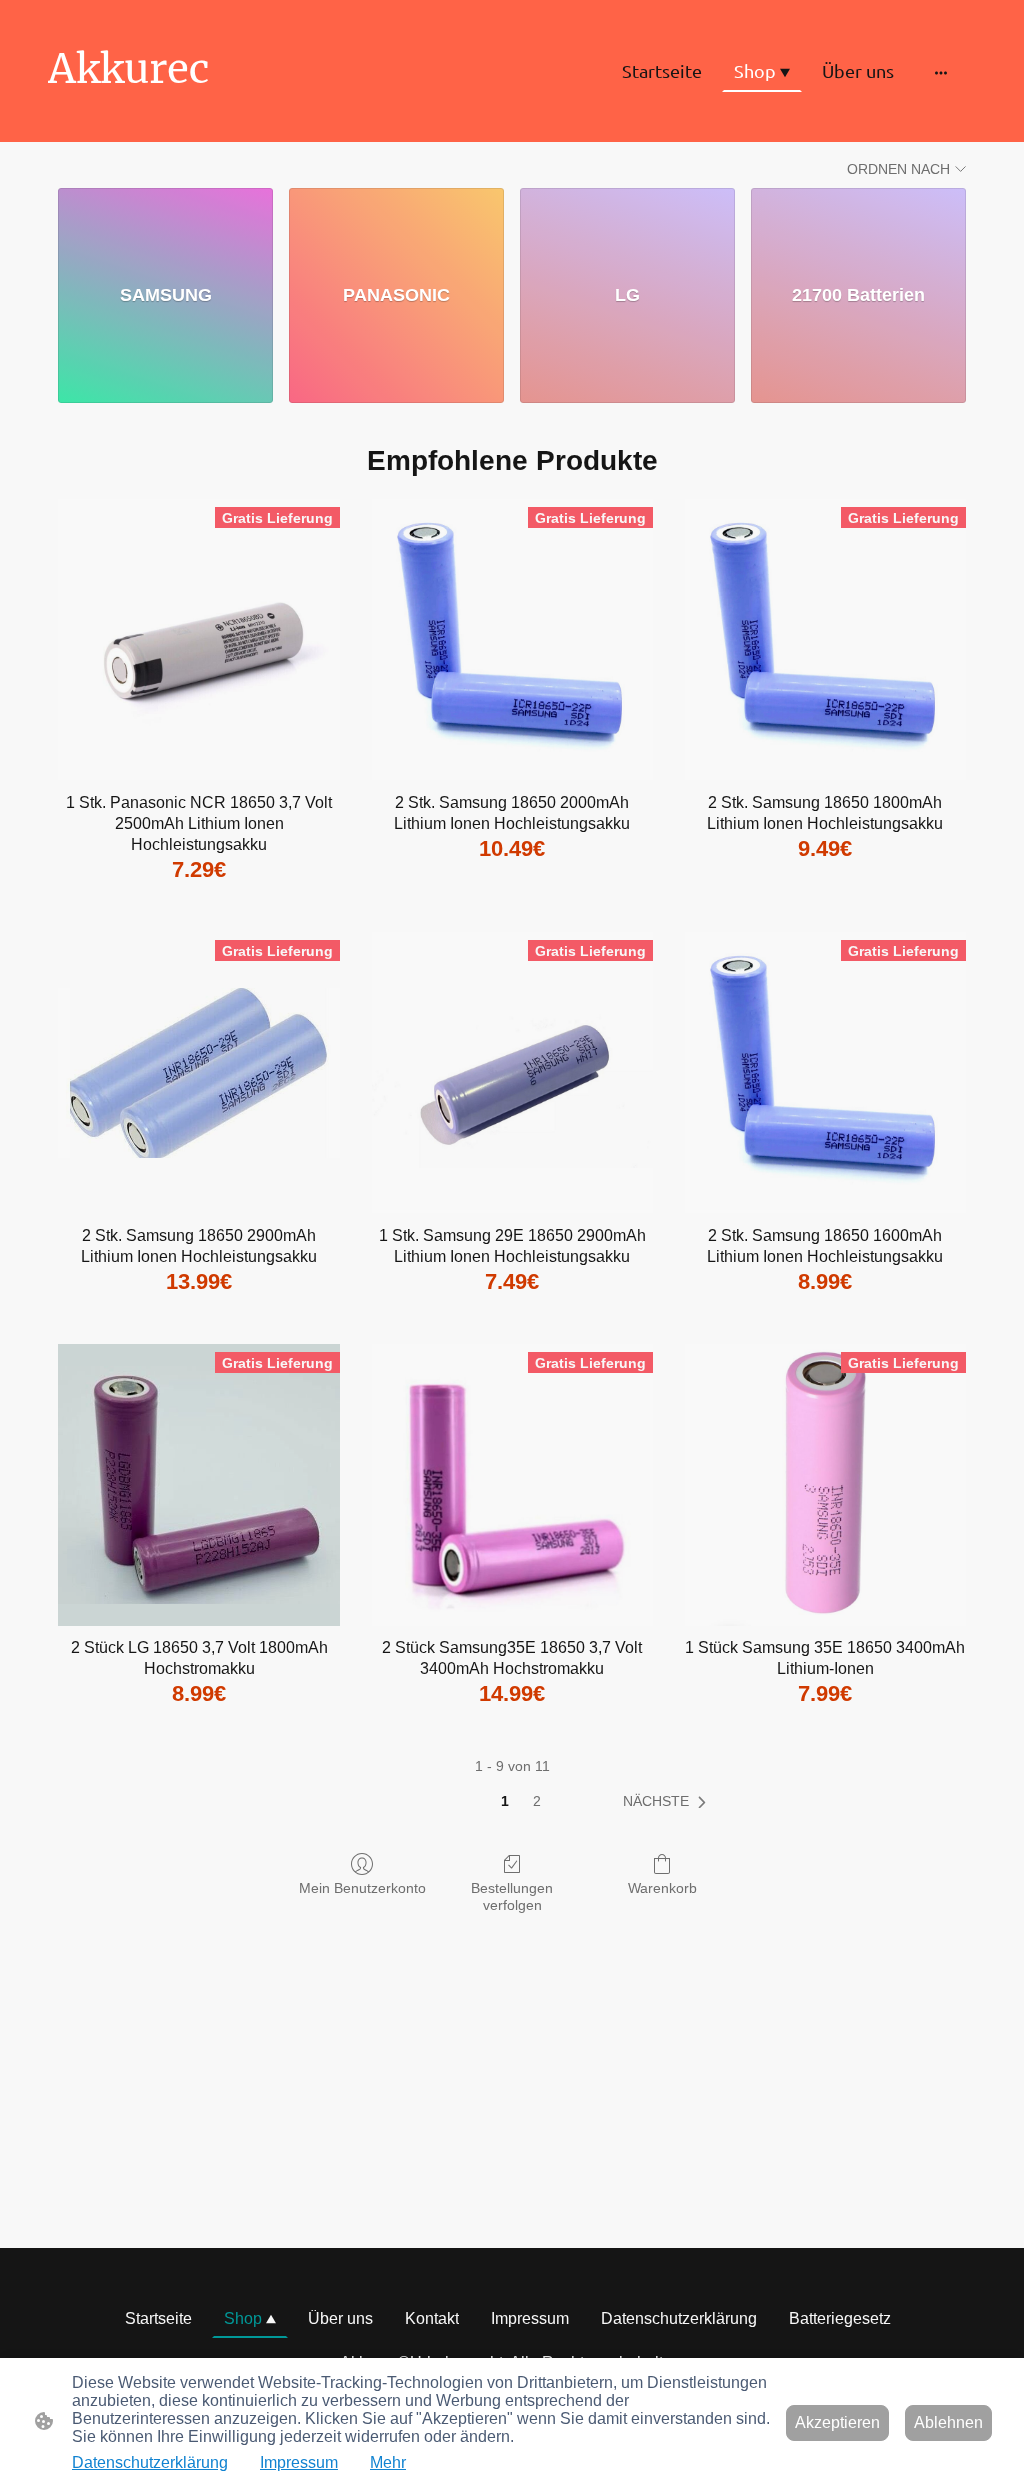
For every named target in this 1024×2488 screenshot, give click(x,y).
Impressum (299, 2462)
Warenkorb (662, 1888)
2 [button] (537, 1801)
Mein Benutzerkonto (362, 1888)
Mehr (388, 2462)
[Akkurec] (192, 112)
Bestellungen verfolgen (512, 1896)
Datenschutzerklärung (150, 2462)
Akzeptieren (837, 2422)
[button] (668, 1802)
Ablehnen (948, 2422)
